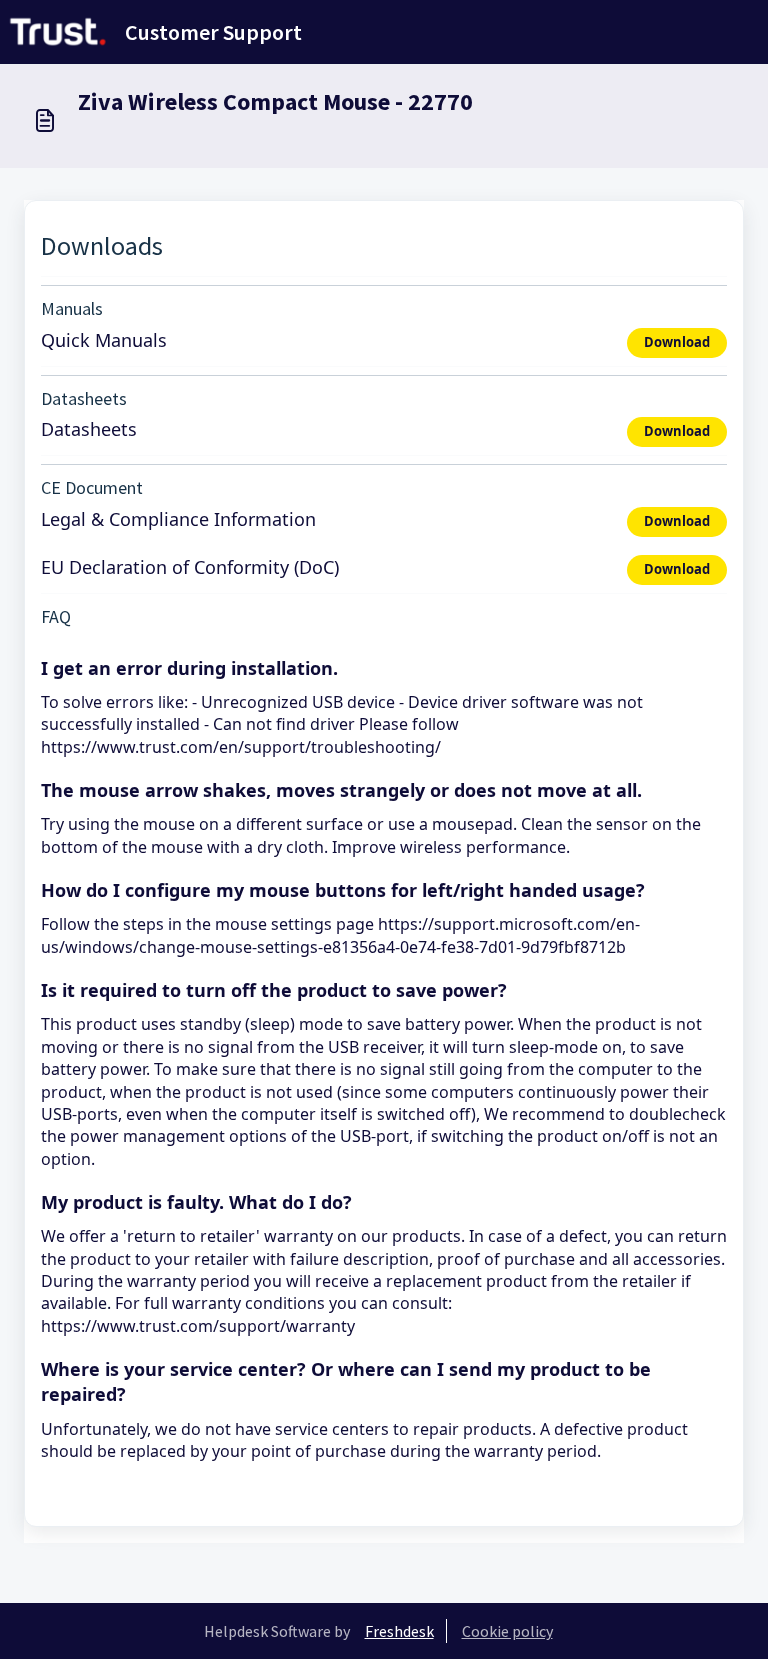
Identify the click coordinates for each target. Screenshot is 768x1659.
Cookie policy (507, 1631)
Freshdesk (399, 1631)
